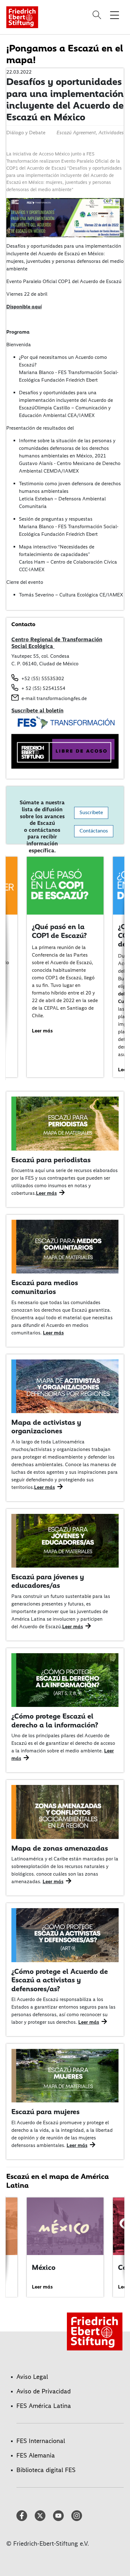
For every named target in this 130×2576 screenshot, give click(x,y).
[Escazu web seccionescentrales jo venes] (65, 1540)
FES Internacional (41, 2441)
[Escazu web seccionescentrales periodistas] (65, 1123)
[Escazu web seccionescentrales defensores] (65, 1935)
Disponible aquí (24, 307)
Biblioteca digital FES (46, 2470)
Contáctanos (94, 831)
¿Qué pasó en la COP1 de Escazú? (59, 931)
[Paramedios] (65, 1246)
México (44, 2267)
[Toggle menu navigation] (115, 15)
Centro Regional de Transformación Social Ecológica (57, 643)
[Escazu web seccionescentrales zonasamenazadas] (65, 1811)
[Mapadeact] (65, 1385)
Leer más (42, 1031)
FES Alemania (36, 2455)
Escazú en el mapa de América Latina (58, 2181)
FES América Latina (44, 2406)
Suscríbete (91, 813)
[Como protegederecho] (65, 1680)
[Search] (98, 15)
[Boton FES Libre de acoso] (65, 751)
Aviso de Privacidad (44, 2391)
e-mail (28, 698)
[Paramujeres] (65, 2075)
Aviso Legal (32, 2377)
